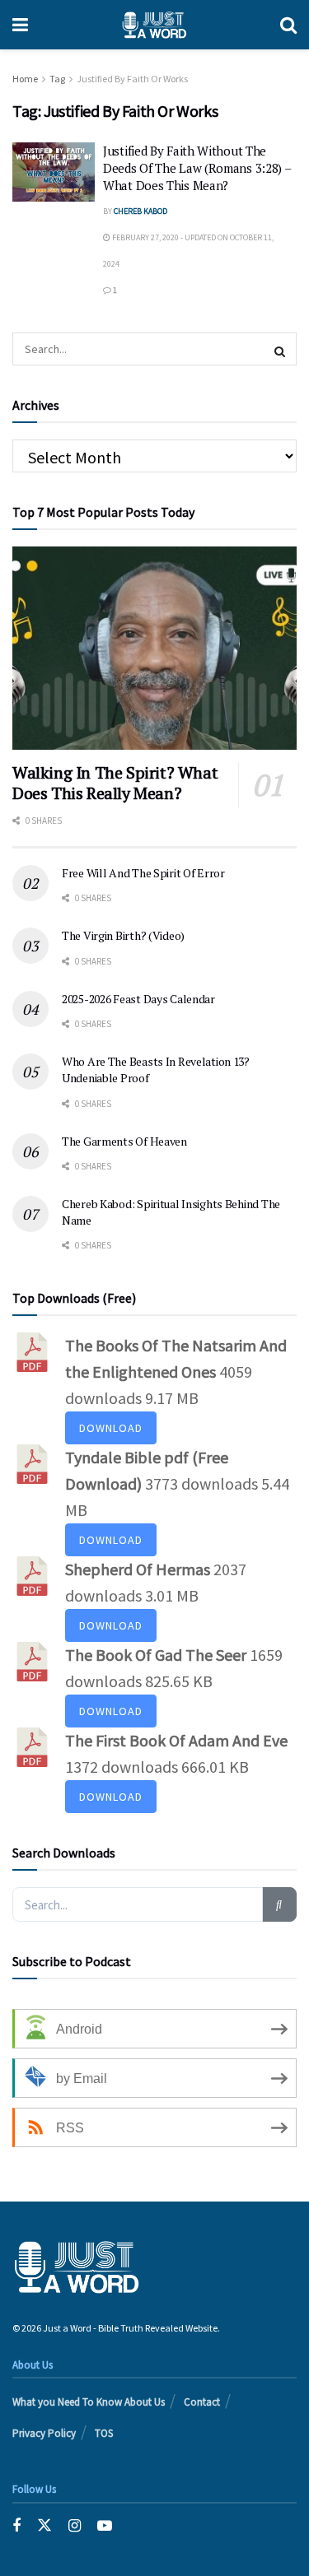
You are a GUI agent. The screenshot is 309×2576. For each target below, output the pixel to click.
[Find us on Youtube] (105, 2525)
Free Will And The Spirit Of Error (143, 873)
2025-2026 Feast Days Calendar (138, 999)
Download (111, 1428)
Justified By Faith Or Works (132, 79)
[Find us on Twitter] (44, 2525)
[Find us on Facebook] (16, 2525)
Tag (57, 79)
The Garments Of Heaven (124, 1141)
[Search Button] (288, 25)
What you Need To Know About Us (89, 2402)
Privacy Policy (44, 2433)
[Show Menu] (20, 25)
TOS (104, 2433)
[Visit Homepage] (154, 25)
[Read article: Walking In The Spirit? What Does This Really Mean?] (154, 648)
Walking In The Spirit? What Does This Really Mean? (115, 783)
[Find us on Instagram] (75, 2525)
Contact (202, 2402)
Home (25, 79)
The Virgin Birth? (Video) (123, 935)
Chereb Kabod (140, 211)
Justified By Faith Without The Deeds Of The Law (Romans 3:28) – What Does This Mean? (197, 168)
